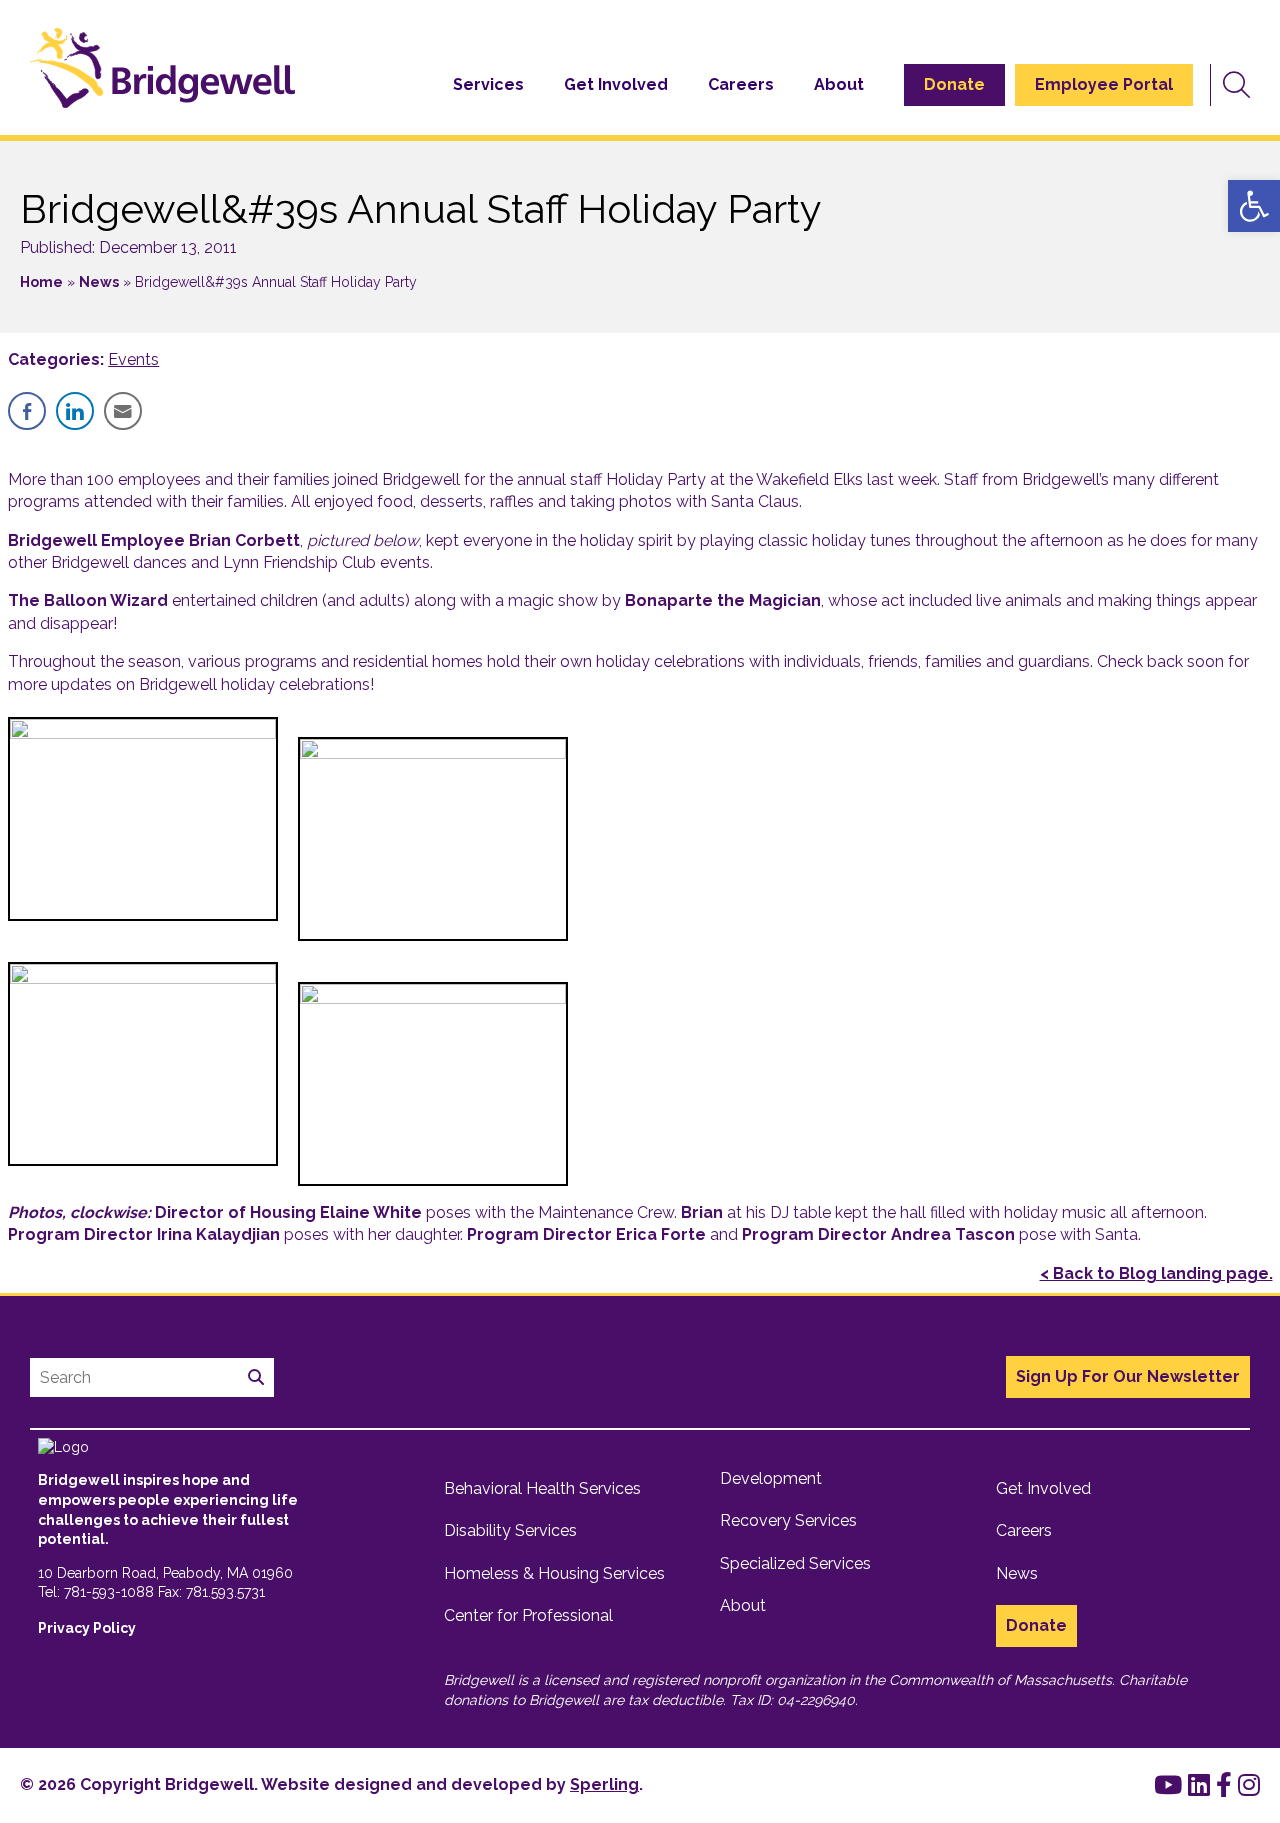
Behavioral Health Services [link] (542, 1488)
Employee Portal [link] (1104, 84)
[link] (1254, 206)
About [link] (839, 84)
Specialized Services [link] (795, 1563)
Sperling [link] (604, 1784)
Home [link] (41, 282)
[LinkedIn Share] (75, 411)
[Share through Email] (123, 411)
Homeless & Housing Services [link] (554, 1573)
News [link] (99, 282)
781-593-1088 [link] (109, 1592)
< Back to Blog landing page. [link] (1156, 1273)
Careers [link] (741, 84)
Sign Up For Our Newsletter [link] (1128, 1376)
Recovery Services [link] (788, 1520)
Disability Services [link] (510, 1530)
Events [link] (133, 359)
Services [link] (488, 84)
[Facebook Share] (27, 411)
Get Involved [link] (616, 84)
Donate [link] (954, 84)
